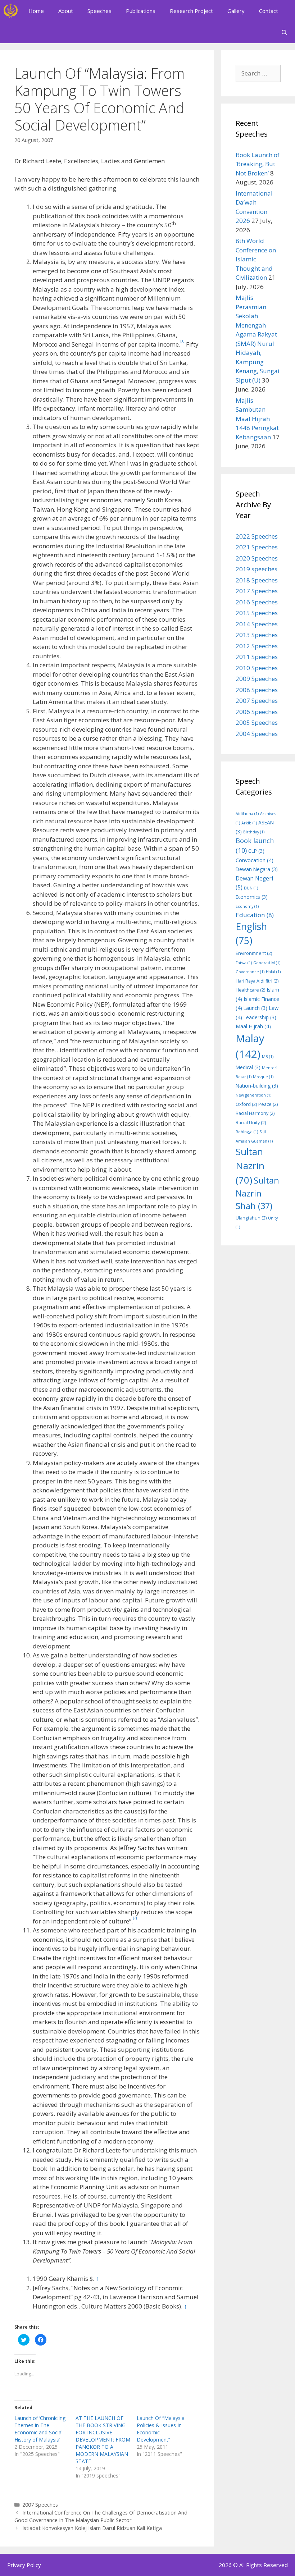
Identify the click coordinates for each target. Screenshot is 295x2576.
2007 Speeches (40, 2505)
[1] (182, 341)
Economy (247, 906)
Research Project (191, 11)
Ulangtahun (251, 1218)
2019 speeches (257, 569)
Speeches (99, 11)
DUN (251, 888)
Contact (269, 11)
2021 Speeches (257, 547)
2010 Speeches (257, 668)
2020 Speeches (257, 558)
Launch (255, 1008)
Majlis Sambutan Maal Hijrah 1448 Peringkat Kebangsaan (257, 419)
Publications (141, 11)
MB (268, 1057)
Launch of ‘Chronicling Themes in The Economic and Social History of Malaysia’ (40, 2429)
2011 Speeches (257, 657)
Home (36, 11)
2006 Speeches (257, 712)
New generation (253, 1095)
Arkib (249, 823)
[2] (135, 1918)
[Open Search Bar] (284, 32)
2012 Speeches (257, 646)
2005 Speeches (257, 722)
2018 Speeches (257, 580)
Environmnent (254, 953)
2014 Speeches (257, 624)
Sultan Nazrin (250, 1166)
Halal (273, 972)
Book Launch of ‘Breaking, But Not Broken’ (258, 164)
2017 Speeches (257, 591)
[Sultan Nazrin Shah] (11, 11)
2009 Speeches (257, 679)
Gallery (236, 11)
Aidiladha (247, 814)
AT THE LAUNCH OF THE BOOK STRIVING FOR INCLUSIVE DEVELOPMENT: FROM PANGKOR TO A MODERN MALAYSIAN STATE (103, 2440)
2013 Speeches (257, 635)
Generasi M (267, 963)
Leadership (260, 1017)
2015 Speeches (257, 613)
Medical (248, 1067)
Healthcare (250, 990)
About (66, 11)
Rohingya (247, 1132)
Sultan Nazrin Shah (257, 1193)
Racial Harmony (255, 1113)
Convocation (255, 860)
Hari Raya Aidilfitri (257, 981)
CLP (256, 851)
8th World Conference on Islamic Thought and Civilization (256, 259)
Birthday (254, 832)
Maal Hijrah (253, 1026)
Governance (250, 972)
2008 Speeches (257, 690)
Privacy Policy (24, 2565)
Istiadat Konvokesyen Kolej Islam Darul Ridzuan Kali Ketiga (92, 2528)
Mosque (263, 1077)
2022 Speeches (257, 536)
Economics (252, 897)
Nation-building (257, 1086)
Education (255, 915)
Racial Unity (251, 1123)
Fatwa (244, 963)
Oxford (246, 1104)
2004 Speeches (257, 734)
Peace (268, 1104)
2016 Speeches (257, 602)
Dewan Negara (257, 869)
